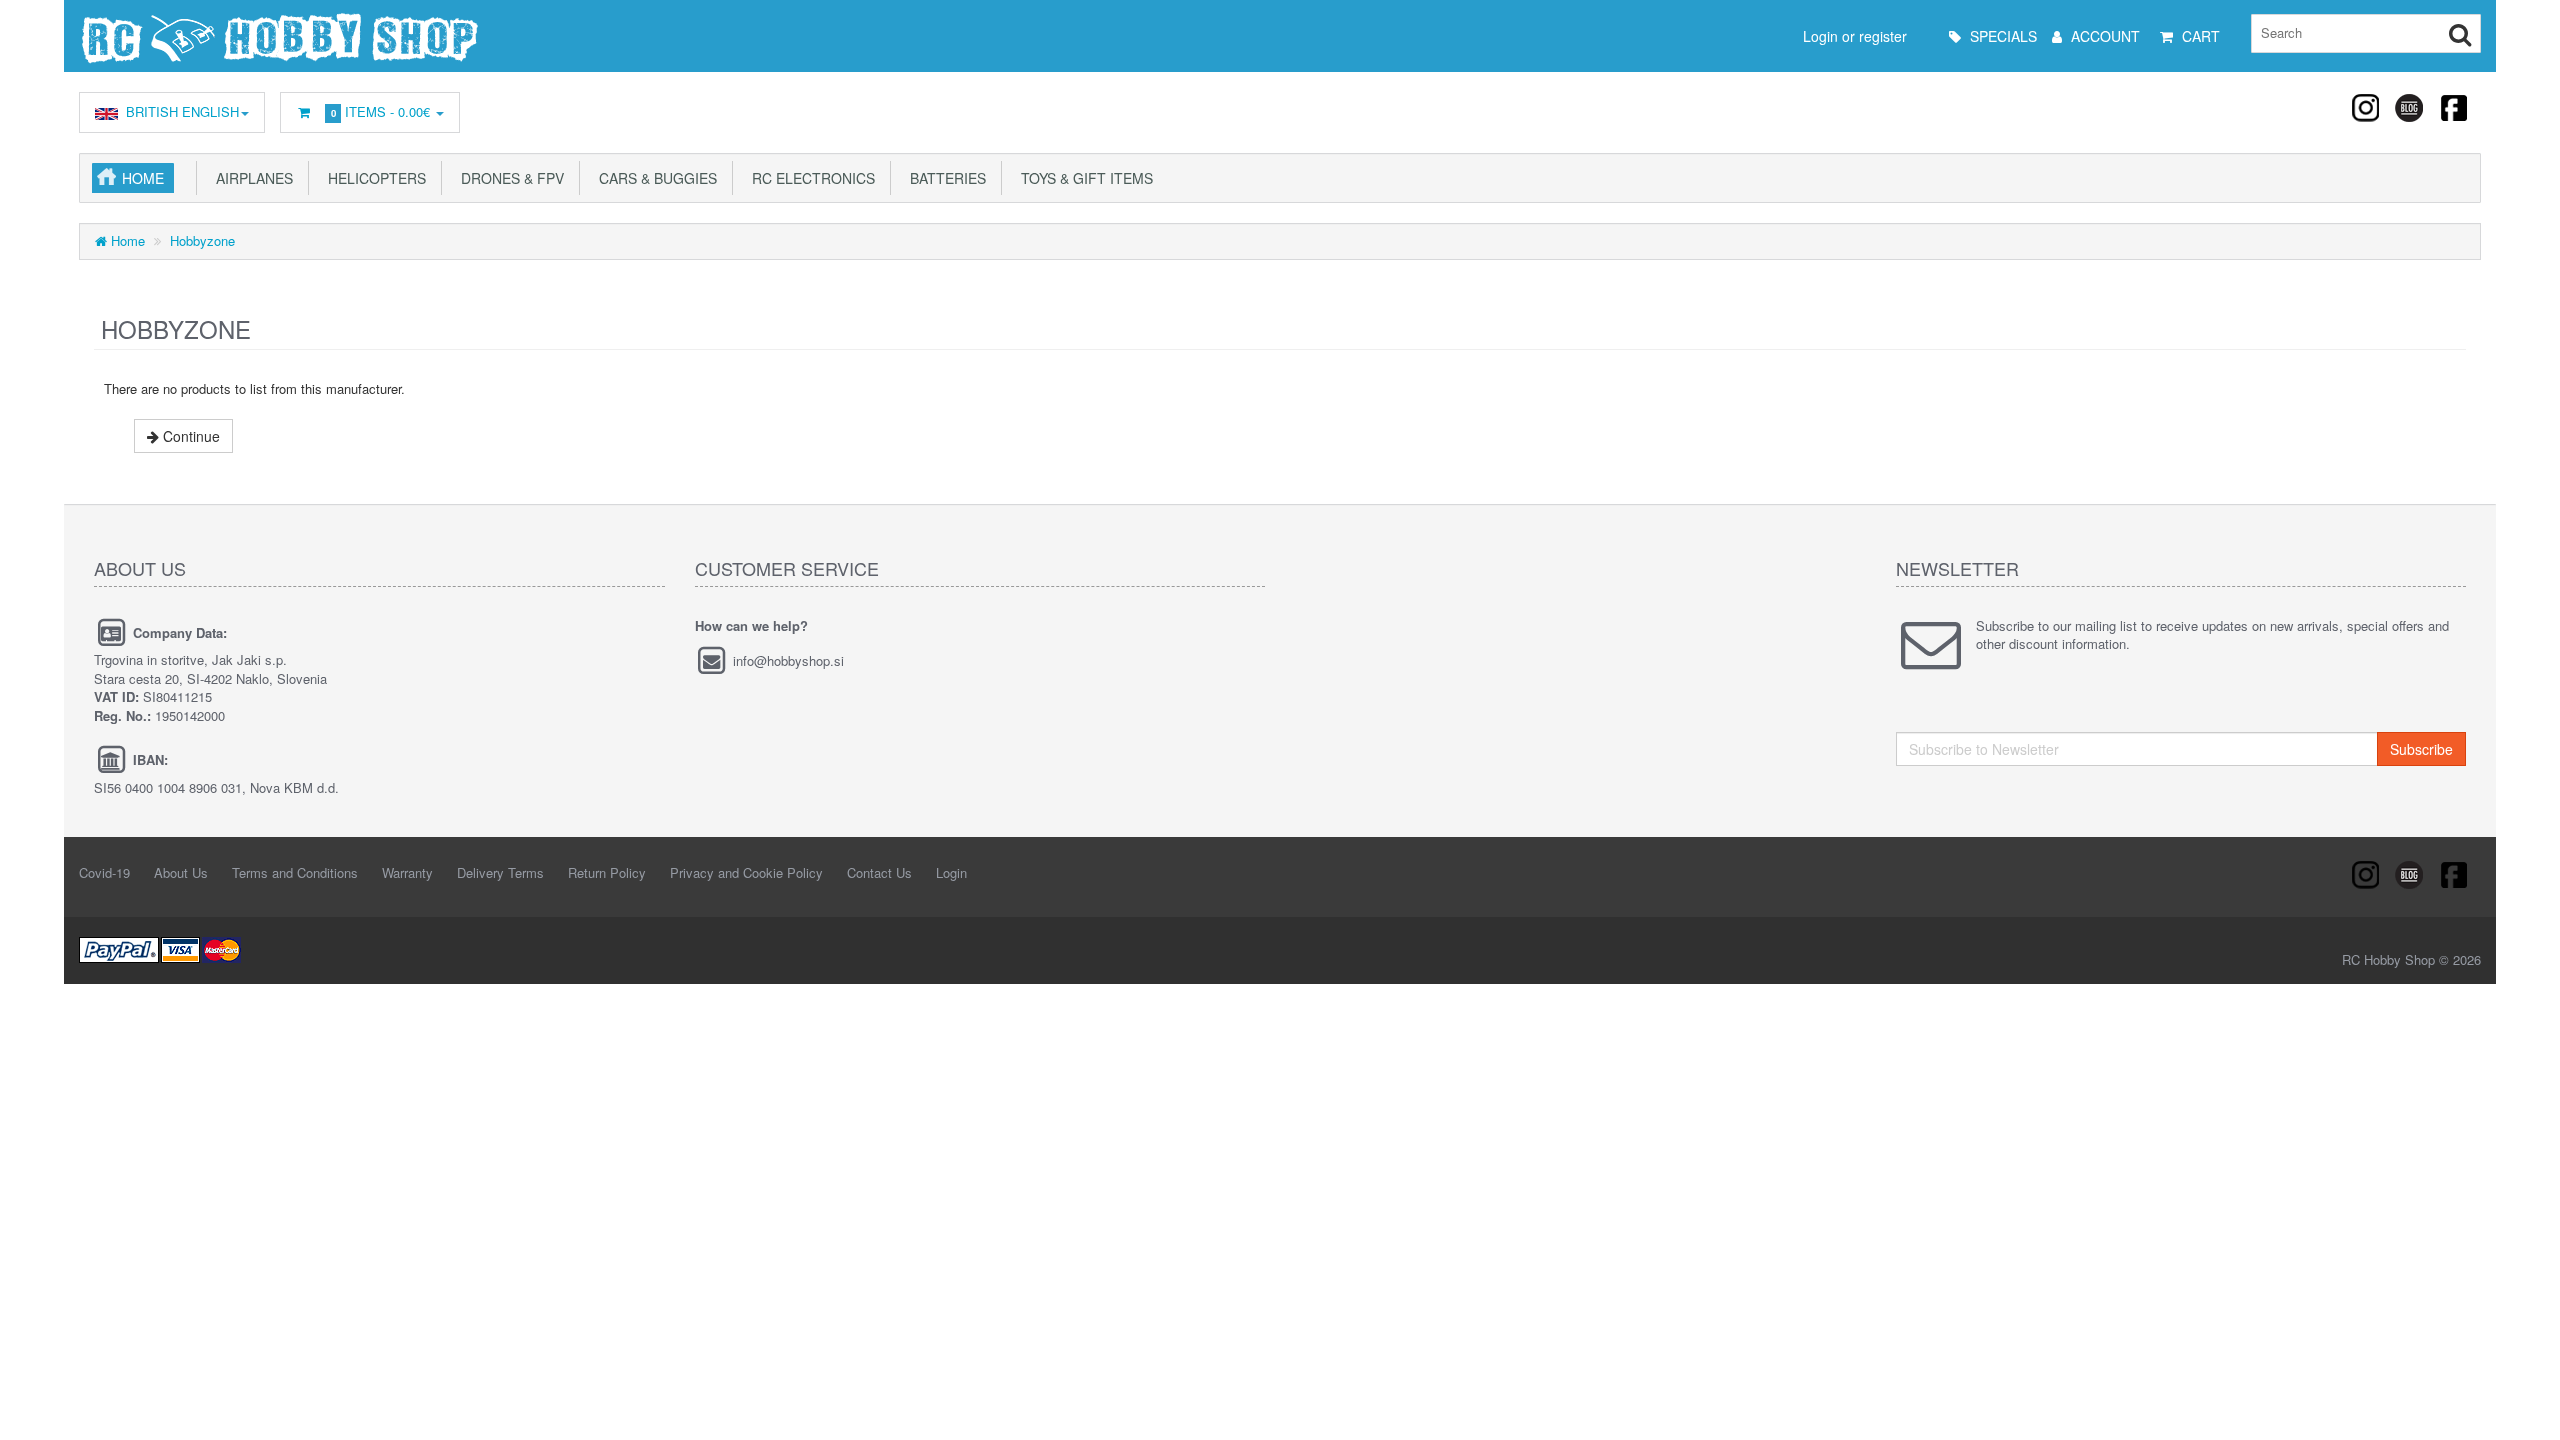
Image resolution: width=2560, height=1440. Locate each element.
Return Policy (607, 872)
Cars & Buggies (654, 178)
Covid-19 (104, 872)
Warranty (407, 872)
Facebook (2453, 107)
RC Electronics (809, 178)
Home (143, 178)
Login (951, 872)
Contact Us (879, 872)
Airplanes (250, 178)
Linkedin (2410, 107)
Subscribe (2421, 749)
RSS (2367, 107)
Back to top (2526, 1409)
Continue (189, 436)
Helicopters (373, 178)
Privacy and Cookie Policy (746, 872)
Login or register (1855, 36)
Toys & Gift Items (1083, 178)
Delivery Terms (500, 872)
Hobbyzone (202, 240)
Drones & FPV (508, 178)
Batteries (944, 178)
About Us (181, 872)
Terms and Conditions (295, 872)
